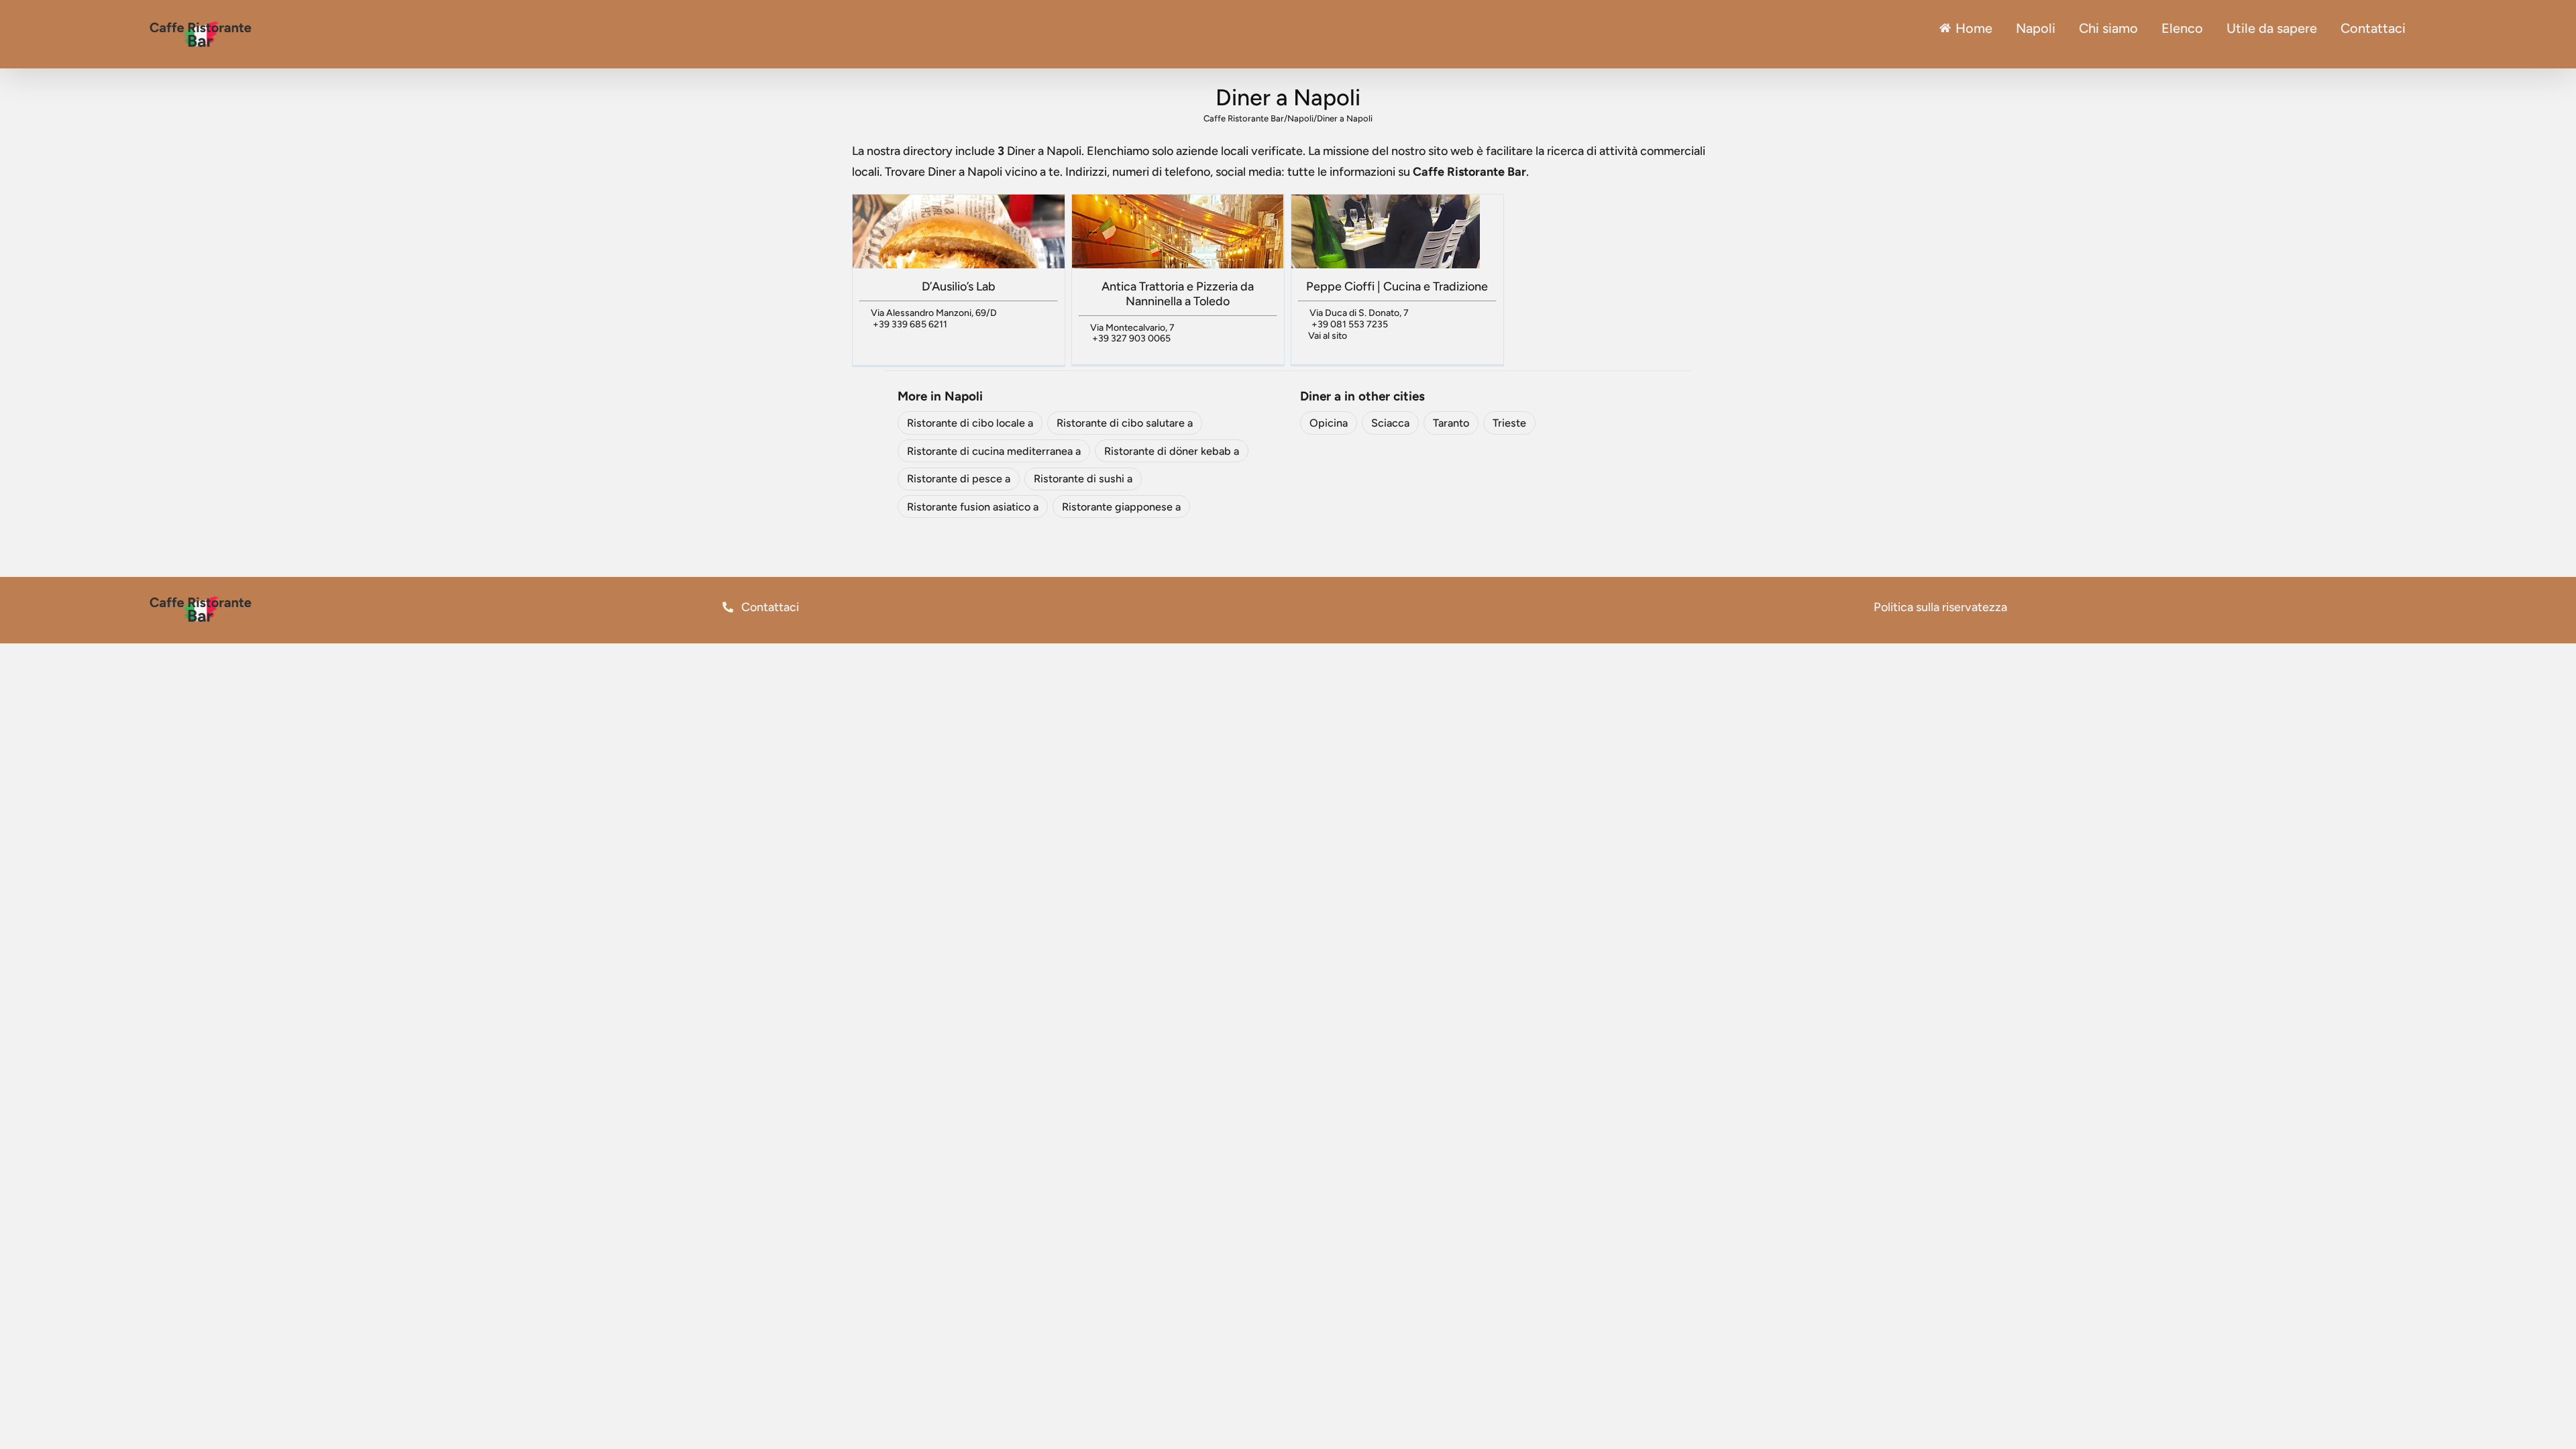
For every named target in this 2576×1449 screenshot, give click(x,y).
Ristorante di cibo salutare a (1125, 423)
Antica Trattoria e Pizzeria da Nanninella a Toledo (1178, 294)
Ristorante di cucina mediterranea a (994, 451)
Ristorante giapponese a (1121, 507)
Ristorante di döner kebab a (1172, 451)
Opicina (1329, 423)
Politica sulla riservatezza (1940, 607)
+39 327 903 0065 (1131, 338)
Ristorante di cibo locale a (970, 423)
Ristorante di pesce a (959, 479)
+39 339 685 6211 (910, 324)
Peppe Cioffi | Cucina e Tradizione (1397, 286)
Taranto (1451, 423)
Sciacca (1390, 423)
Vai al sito (1328, 336)
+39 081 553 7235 (1350, 324)
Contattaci (769, 607)
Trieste (1509, 423)
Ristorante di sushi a (1083, 479)
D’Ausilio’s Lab (959, 286)
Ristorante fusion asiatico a (973, 507)
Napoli (2036, 28)
